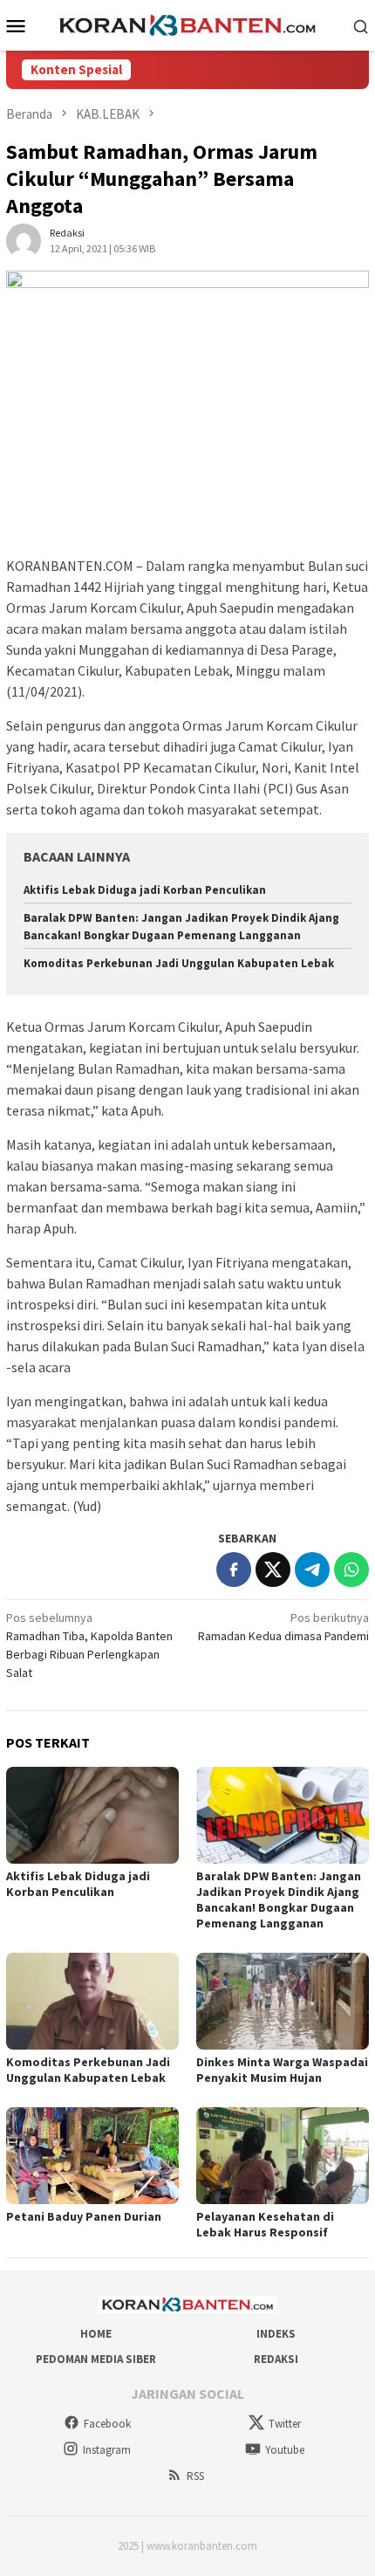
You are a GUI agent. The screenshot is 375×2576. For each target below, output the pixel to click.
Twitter (285, 2424)
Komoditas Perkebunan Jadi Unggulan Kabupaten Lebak (179, 963)
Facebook (107, 2424)
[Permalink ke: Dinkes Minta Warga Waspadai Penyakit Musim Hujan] (283, 2001)
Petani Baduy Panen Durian (84, 2216)
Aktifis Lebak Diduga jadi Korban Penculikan (145, 890)
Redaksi (276, 2359)
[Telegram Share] (312, 1570)
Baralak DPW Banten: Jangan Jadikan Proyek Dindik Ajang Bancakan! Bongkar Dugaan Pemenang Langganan (279, 1899)
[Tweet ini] (273, 1570)
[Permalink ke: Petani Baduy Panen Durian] (92, 2156)
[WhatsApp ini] (351, 1570)
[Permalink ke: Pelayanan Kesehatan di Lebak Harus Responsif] (283, 2156)
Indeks (276, 2334)
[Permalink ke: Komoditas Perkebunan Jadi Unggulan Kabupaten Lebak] (92, 2001)
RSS (195, 2476)
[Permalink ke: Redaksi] (24, 240)
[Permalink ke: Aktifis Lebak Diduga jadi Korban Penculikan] (92, 1815)
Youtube (285, 2450)
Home (96, 2334)
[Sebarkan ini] (234, 1570)
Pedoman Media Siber (96, 2359)
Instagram (107, 2450)
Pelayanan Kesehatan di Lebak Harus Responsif (265, 2224)
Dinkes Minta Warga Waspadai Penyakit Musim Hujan (282, 2070)
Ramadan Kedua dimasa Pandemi (283, 1627)
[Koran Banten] (187, 24)
